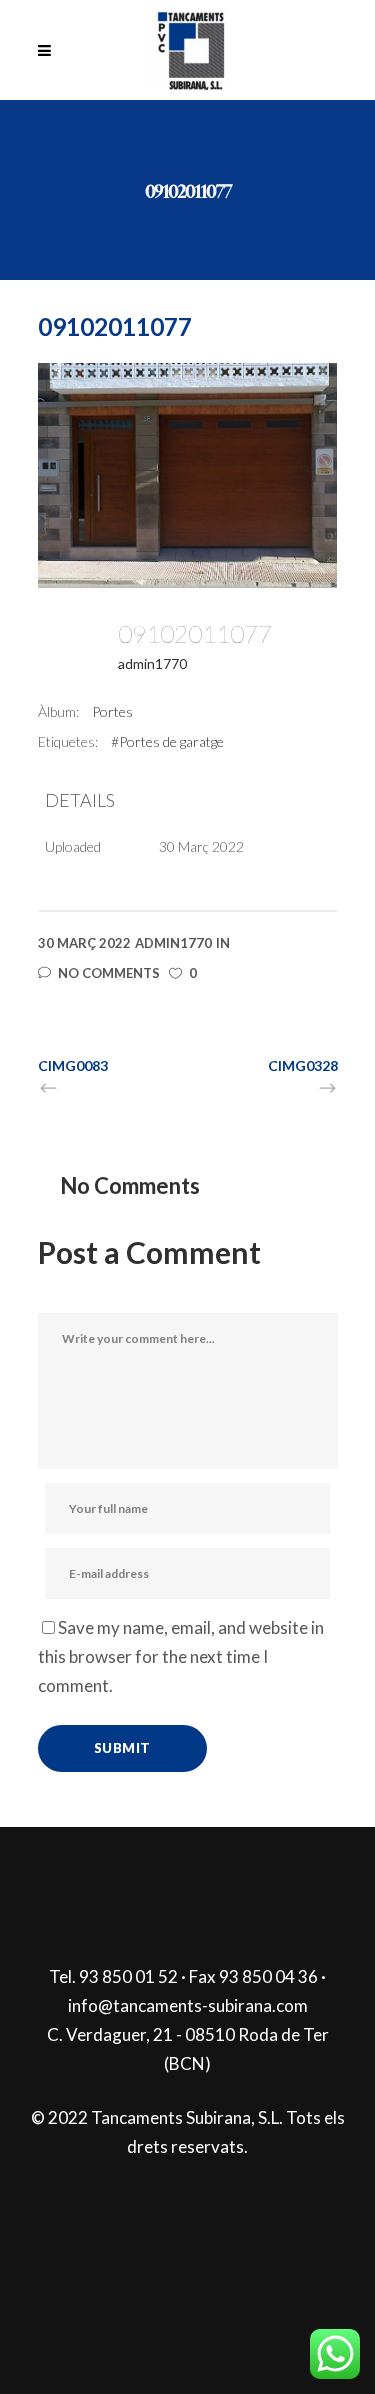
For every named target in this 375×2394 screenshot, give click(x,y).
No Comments (109, 973)
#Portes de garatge (167, 741)
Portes (112, 711)
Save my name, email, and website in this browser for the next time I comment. (181, 1656)
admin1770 (152, 663)
